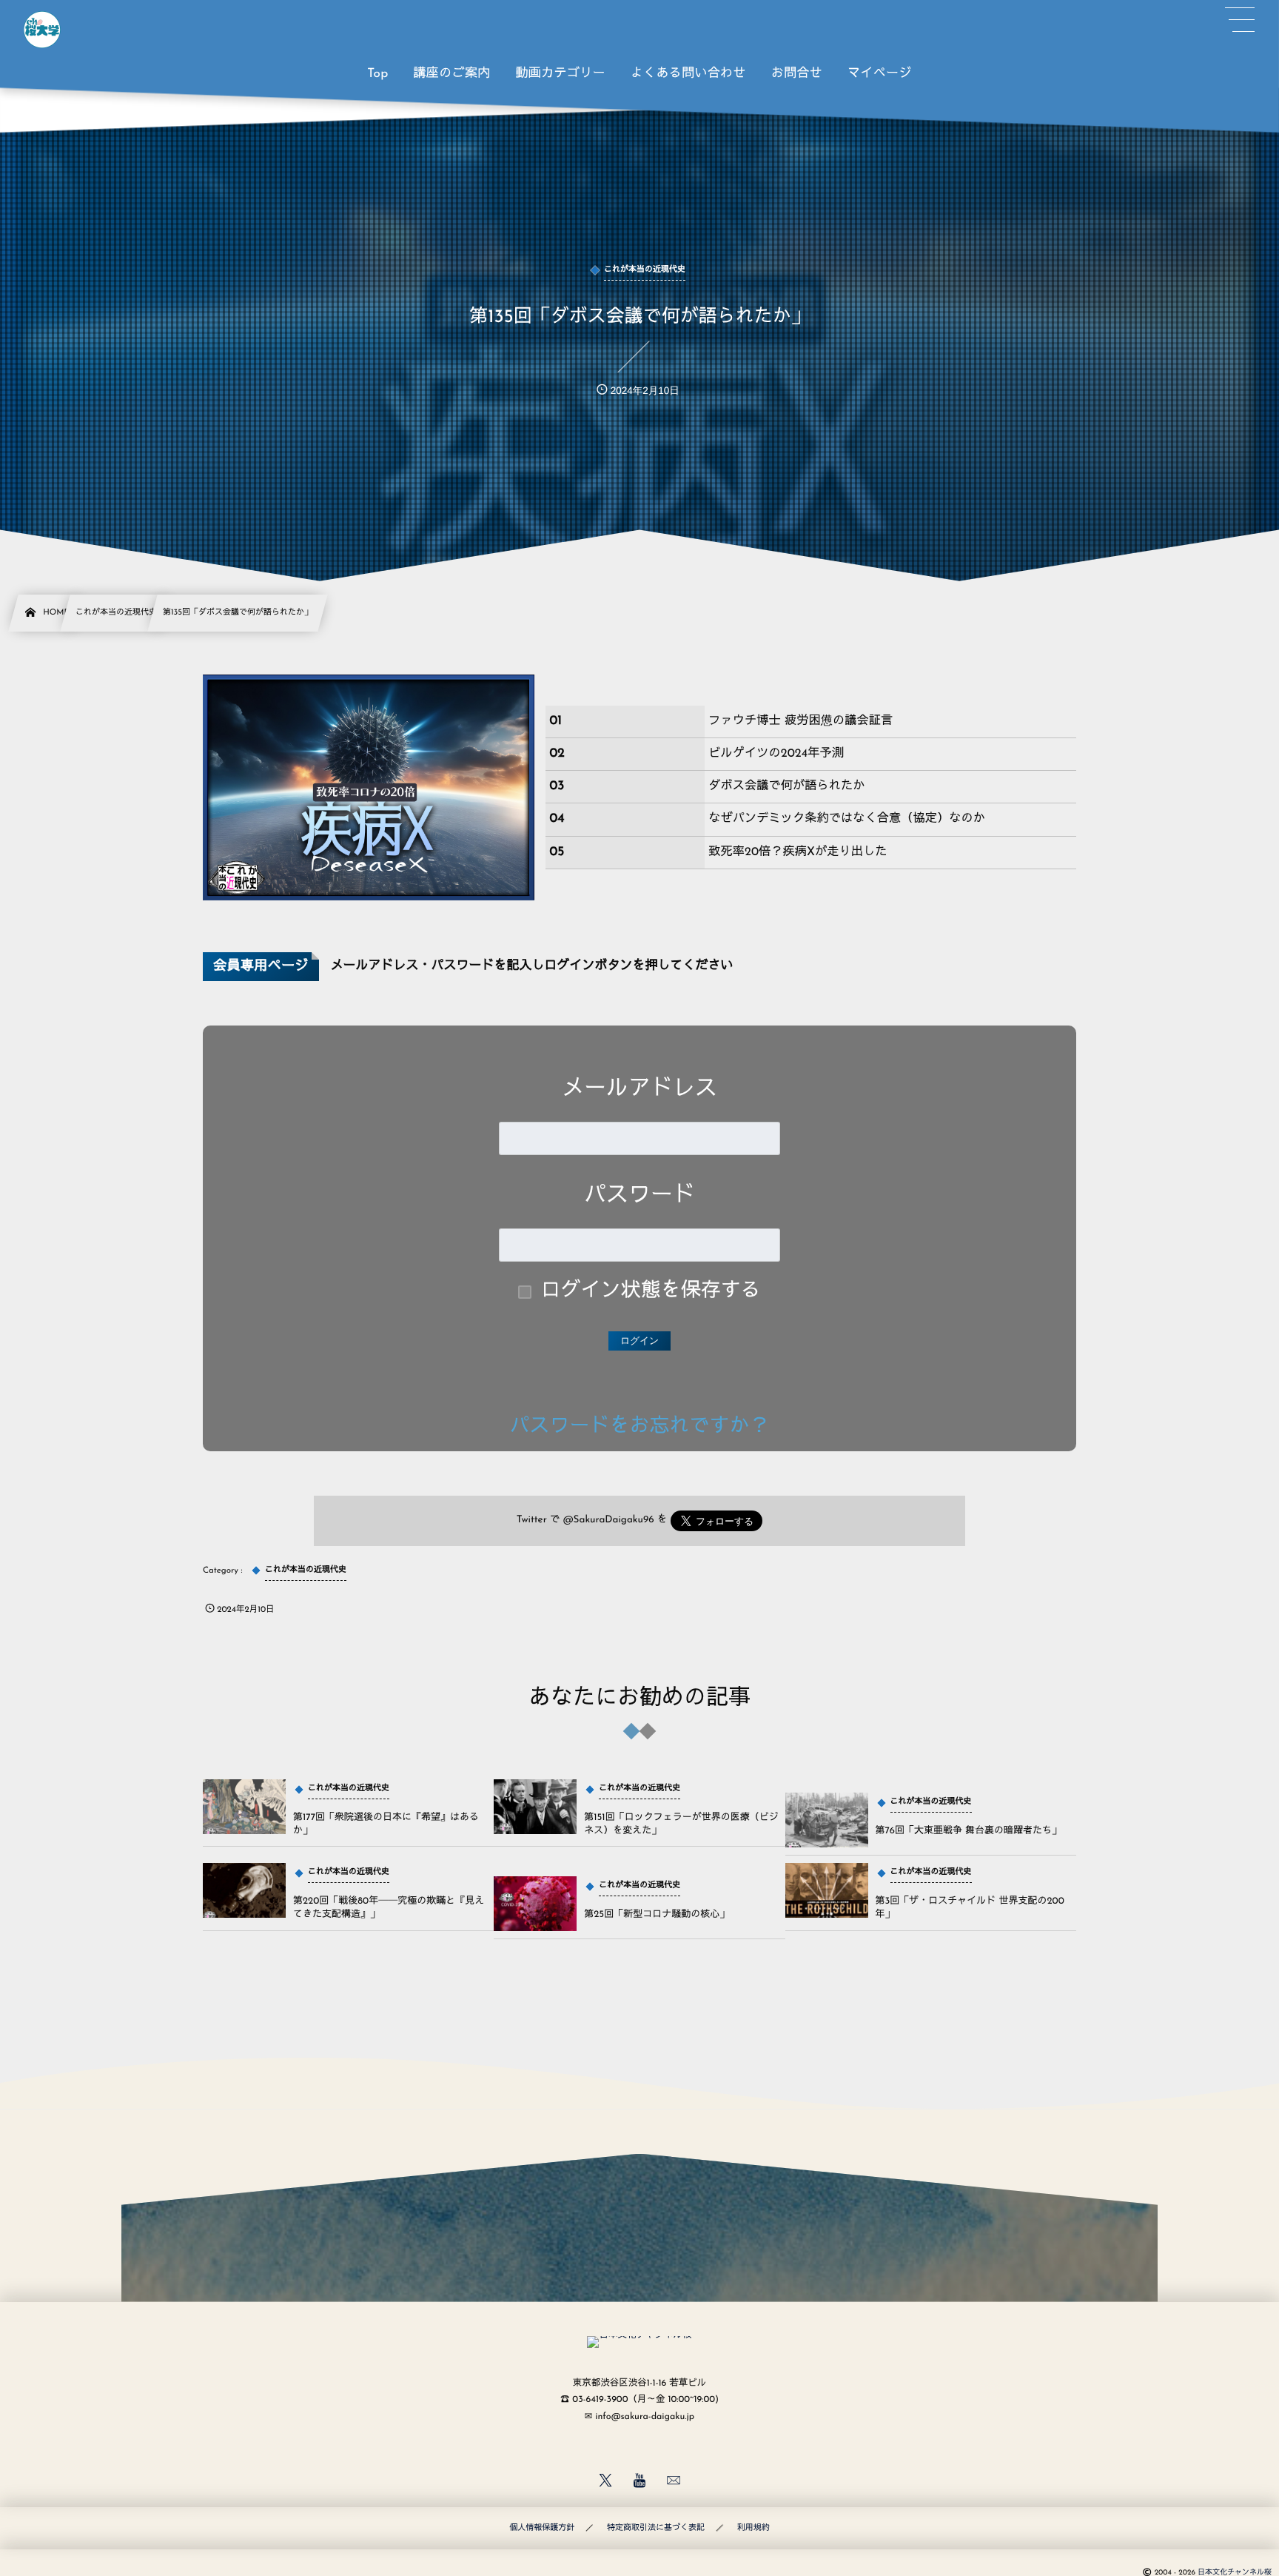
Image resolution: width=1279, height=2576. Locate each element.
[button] (1240, 20)
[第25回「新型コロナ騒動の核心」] (535, 1904)
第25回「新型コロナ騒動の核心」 (657, 1915)
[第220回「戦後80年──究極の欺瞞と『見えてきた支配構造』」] (244, 1890)
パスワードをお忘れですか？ (640, 1427)
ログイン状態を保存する (651, 1292)
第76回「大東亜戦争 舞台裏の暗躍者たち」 (969, 1831)
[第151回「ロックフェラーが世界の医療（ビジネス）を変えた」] (535, 1807)
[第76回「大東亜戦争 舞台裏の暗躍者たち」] (827, 1820)
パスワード (639, 1196)
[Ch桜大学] (42, 30)
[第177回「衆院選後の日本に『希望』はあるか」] (244, 1807)
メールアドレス (639, 1090)
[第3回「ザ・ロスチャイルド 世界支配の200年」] (827, 1890)
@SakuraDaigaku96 (609, 1520)
